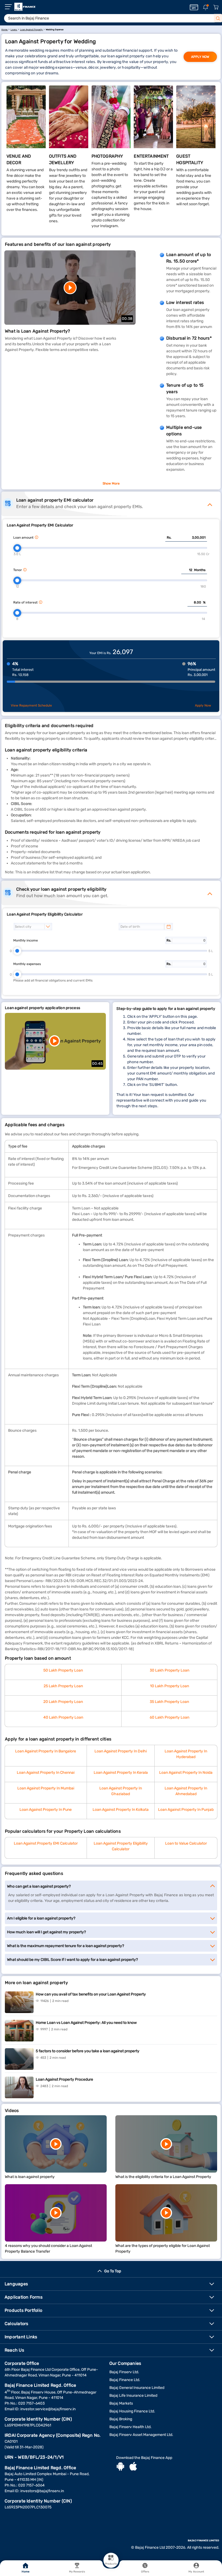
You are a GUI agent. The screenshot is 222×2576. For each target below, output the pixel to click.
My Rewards (77, 2572)
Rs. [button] (169, 538)
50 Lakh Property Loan (63, 1670)
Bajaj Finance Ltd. (125, 2380)
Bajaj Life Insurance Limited (133, 2396)
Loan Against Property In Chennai (46, 1773)
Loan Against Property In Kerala (121, 1773)
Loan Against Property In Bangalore (46, 1751)
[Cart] (216, 7)
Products (111, 2564)
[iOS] (133, 2467)
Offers (145, 2572)
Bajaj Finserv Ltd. (124, 2372)
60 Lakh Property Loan (169, 1717)
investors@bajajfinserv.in (42, 2491)
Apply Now (203, 705)
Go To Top (113, 2271)
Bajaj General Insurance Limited (137, 2388)
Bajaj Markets (121, 2403)
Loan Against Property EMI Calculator (46, 1843)
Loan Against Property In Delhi (121, 1751)
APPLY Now (200, 57)
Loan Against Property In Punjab (186, 1810)
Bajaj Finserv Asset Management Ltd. (141, 2435)
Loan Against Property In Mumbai (46, 1788)
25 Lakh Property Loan (63, 1686)
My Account (196, 2572)
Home (25, 2572)
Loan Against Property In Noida (186, 1773)
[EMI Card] (194, 7)
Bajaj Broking (121, 2419)
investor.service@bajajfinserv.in (48, 2409)
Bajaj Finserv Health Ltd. (130, 2427)
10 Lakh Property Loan (169, 1686)
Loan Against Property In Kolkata (121, 1810)
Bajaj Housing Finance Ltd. (132, 2411)
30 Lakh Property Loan (169, 1670)
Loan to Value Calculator (186, 1843)
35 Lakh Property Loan (169, 1702)
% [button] (204, 602)
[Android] (120, 2467)
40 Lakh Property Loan (63, 1717)
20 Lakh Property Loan (63, 1702)
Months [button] (200, 570)
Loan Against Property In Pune (46, 1810)
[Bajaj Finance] (25, 7)
